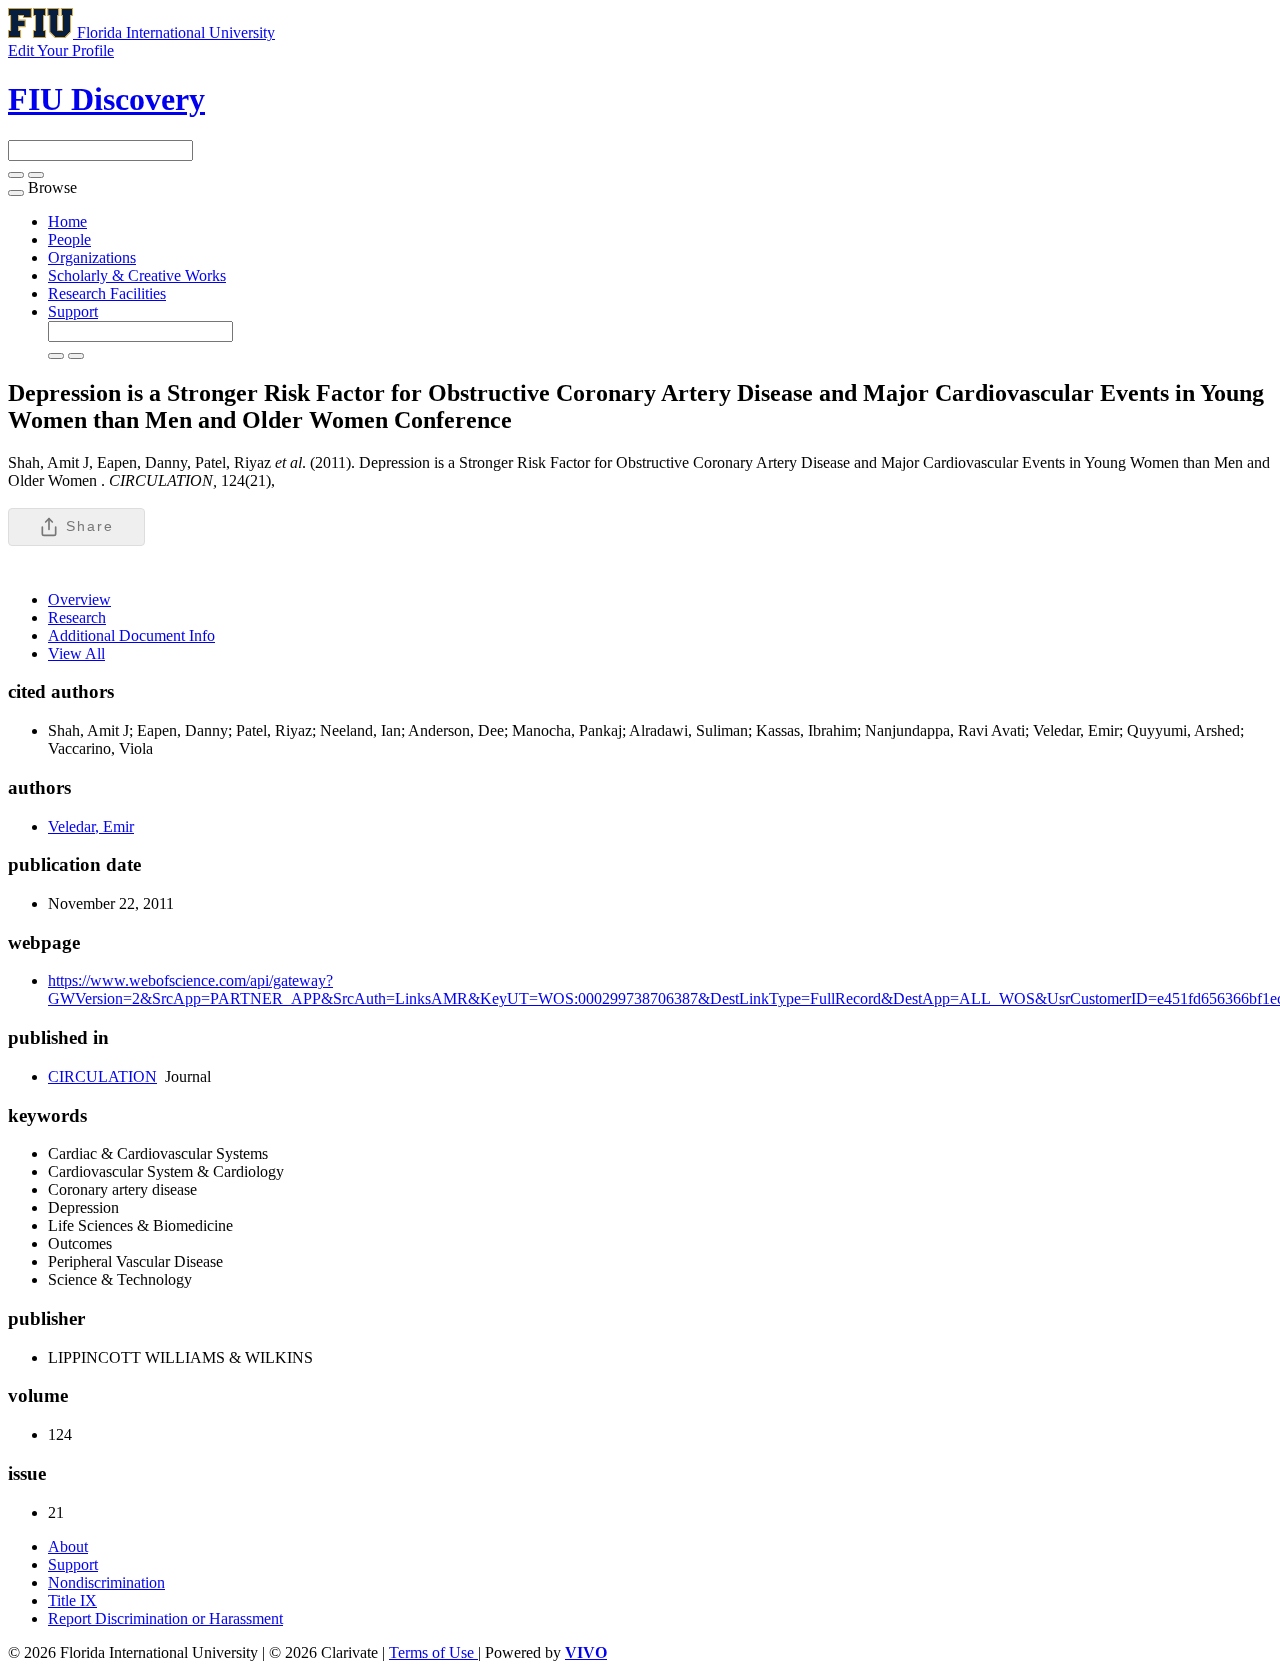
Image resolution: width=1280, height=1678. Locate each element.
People (69, 239)
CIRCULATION (102, 1076)
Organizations (92, 257)
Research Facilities (107, 293)
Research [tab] (77, 617)
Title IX (72, 1600)
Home (67, 221)
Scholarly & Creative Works (137, 275)
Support (73, 311)
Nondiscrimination (106, 1582)
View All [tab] (76, 653)
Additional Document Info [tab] (131, 635)
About (68, 1546)
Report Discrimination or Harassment (165, 1618)
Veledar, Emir (91, 826)
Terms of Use (433, 1652)
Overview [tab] (79, 599)
